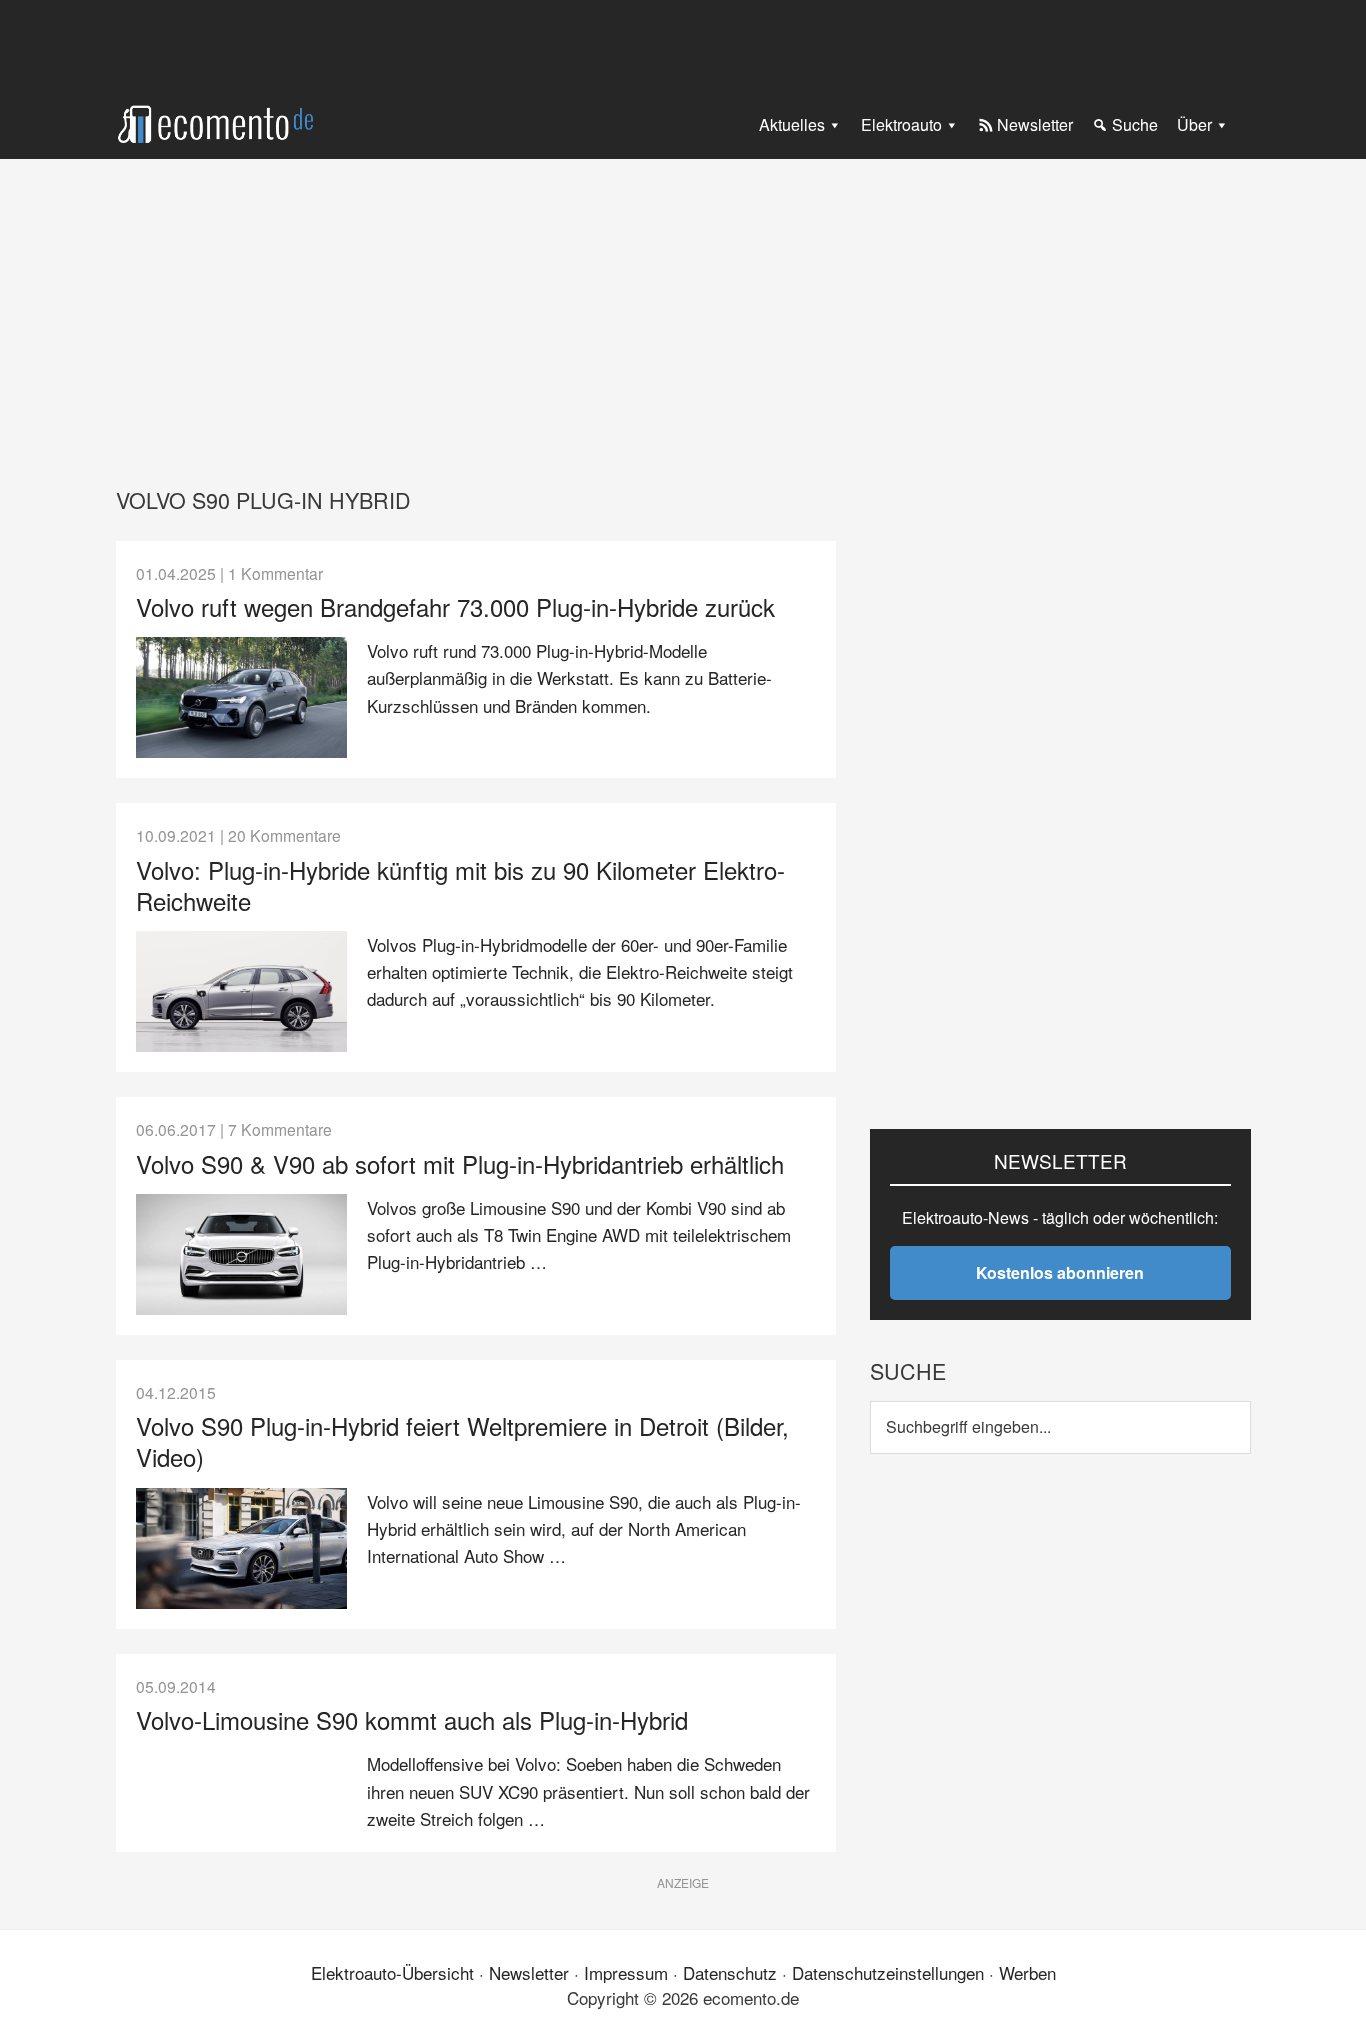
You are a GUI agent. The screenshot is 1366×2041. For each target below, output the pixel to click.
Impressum (626, 1972)
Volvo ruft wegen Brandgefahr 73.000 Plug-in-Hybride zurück (455, 606)
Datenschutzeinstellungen (888, 1972)
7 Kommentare (280, 1129)
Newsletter (529, 1972)
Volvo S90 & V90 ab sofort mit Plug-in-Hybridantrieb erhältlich (460, 1163)
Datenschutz (730, 1972)
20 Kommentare (284, 835)
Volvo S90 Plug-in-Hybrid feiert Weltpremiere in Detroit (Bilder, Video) (462, 1441)
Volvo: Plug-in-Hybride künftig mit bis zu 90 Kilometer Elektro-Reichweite (460, 885)
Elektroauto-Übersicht (392, 1972)
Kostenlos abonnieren (1060, 1272)
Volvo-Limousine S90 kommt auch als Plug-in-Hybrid (412, 1719)
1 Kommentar (275, 573)
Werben (1027, 1972)
